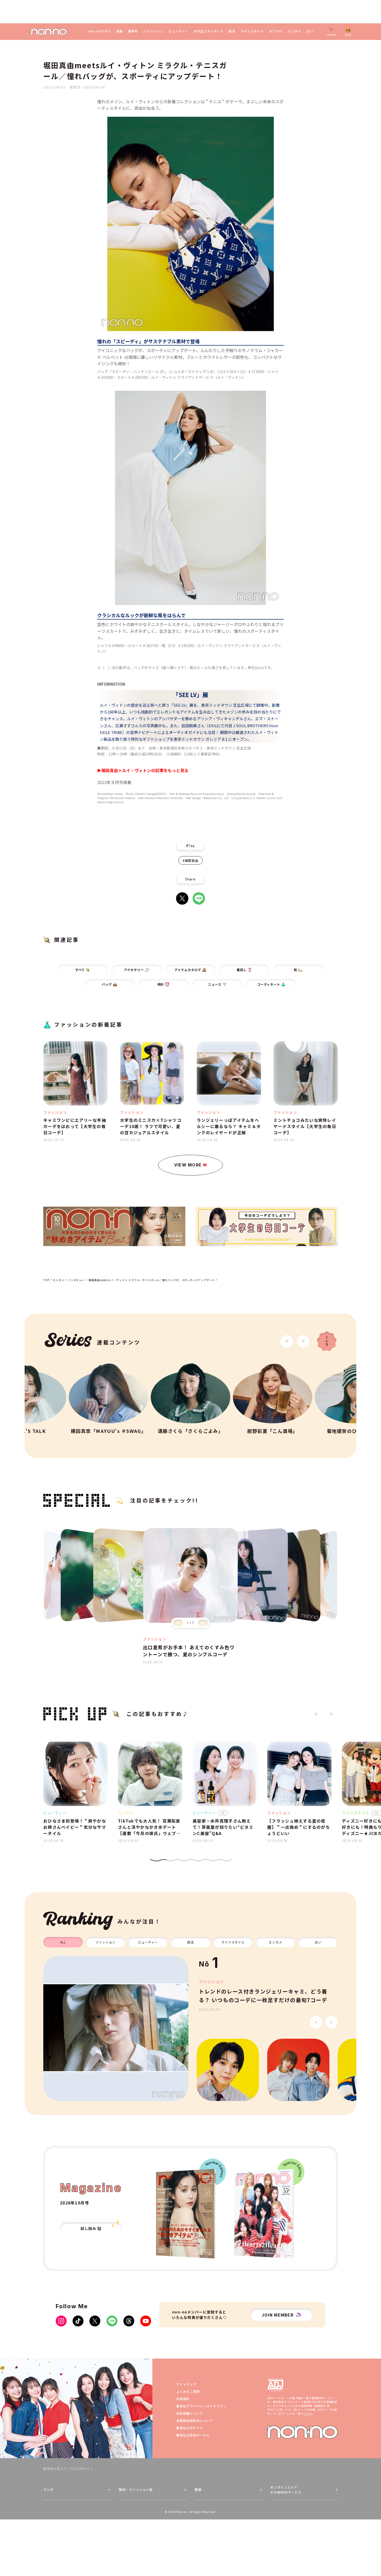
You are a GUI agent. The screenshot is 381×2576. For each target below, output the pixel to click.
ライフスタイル (252, 31)
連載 (119, 31)
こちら (308, 2413)
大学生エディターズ (209, 31)
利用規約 (183, 2399)
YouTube (146, 2321)
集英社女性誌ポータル (193, 2435)
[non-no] (49, 32)
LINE (199, 898)
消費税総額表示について (195, 2420)
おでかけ (276, 31)
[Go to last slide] (287, 1341)
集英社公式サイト (190, 2428)
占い (310, 31)
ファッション (153, 31)
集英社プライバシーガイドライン (201, 2406)
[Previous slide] (178, 1623)
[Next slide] (303, 1341)
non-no (302, 2432)
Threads (129, 2321)
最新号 (133, 31)
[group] (116, 2028)
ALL (63, 1942)
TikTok (78, 2321)
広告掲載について (190, 2413)
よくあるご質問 (188, 2391)
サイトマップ (186, 2384)
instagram (61, 2321)
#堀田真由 (190, 860)
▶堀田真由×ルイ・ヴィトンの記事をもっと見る (143, 770)
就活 (232, 31)
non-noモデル (100, 31)
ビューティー (178, 31)
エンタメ (294, 31)
